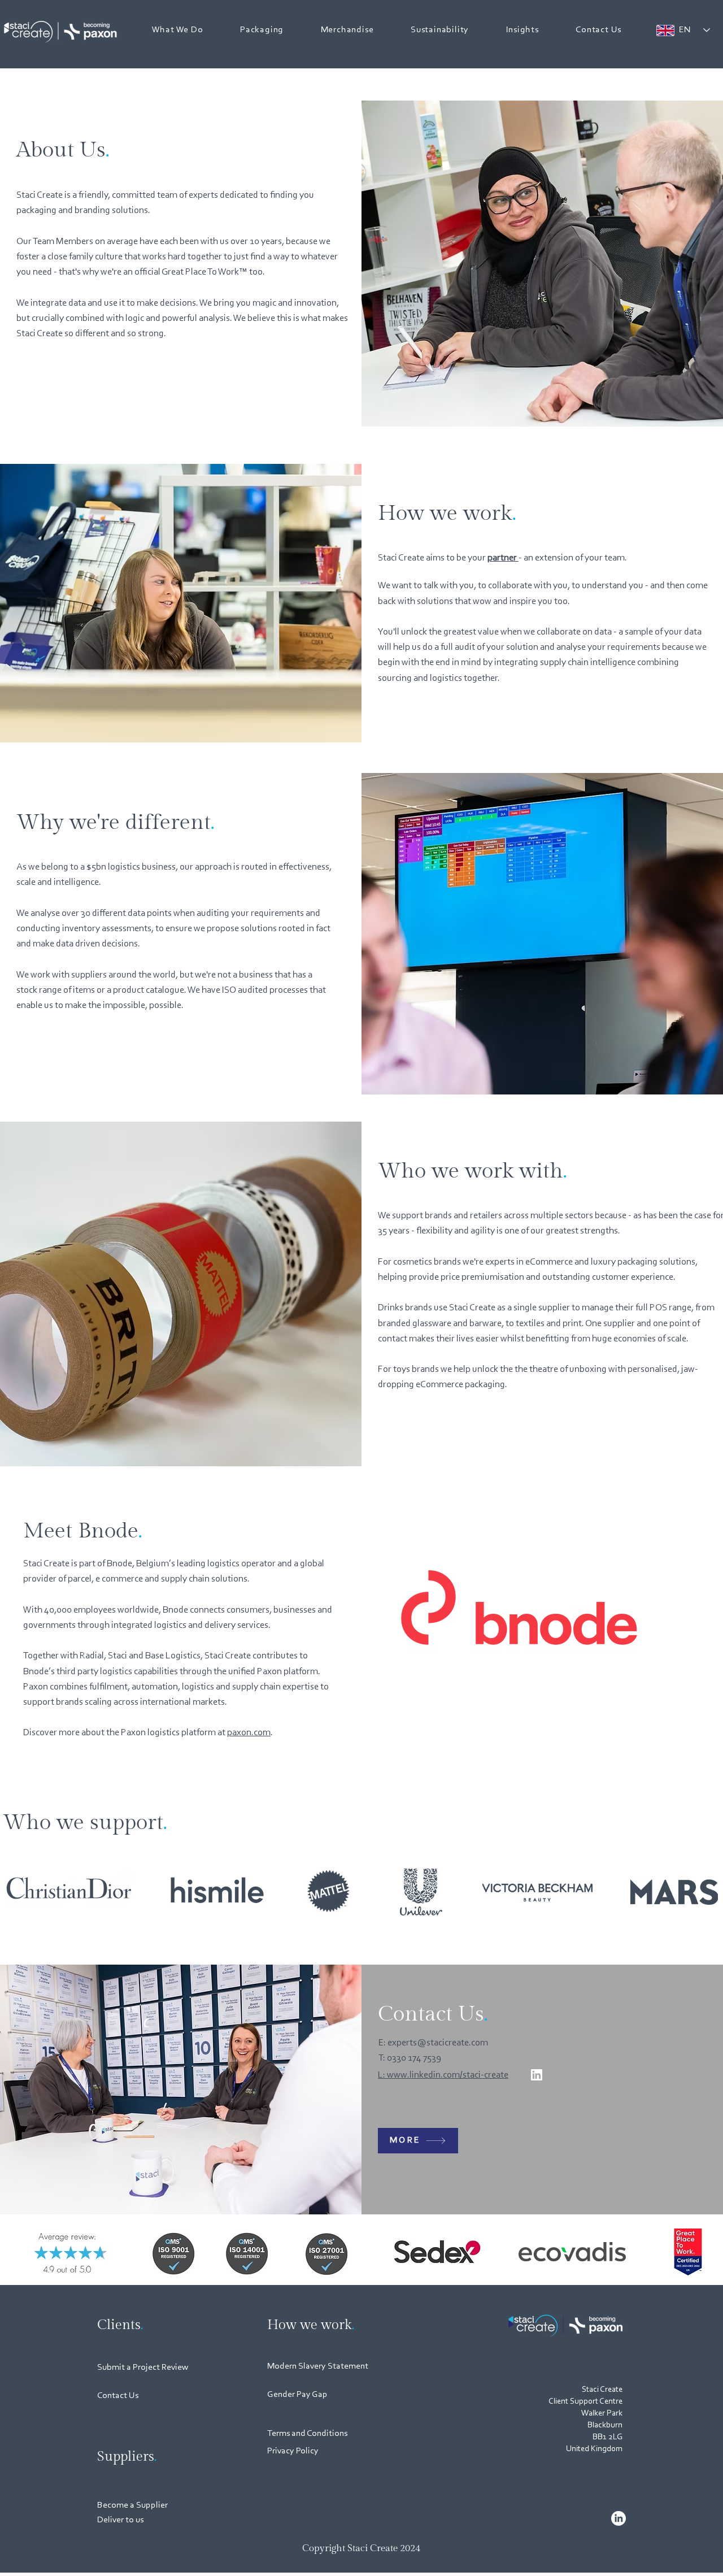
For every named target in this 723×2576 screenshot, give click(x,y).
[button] (177, 30)
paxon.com (249, 1733)
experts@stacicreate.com (438, 2043)
